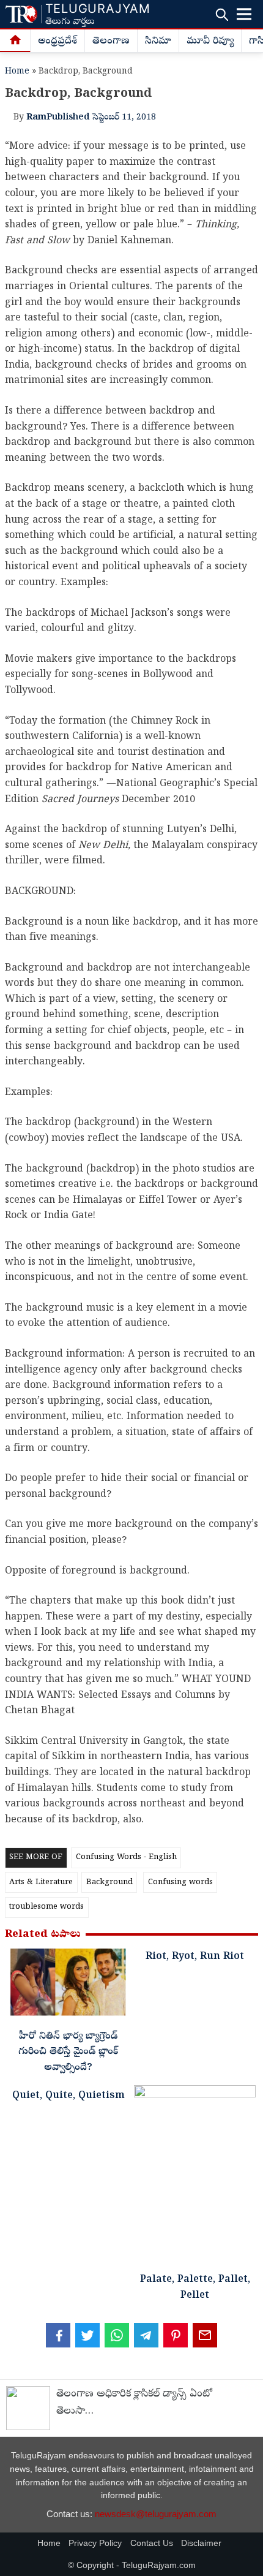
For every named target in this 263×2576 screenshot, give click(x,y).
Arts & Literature (41, 1883)
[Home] (15, 41)
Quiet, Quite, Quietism (69, 2096)
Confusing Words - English (126, 1858)
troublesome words (46, 1907)
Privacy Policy (95, 2543)
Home (17, 72)
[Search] (222, 14)
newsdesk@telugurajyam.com (156, 2514)
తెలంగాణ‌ (111, 42)
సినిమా (158, 42)
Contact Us (152, 2543)
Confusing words (180, 1883)
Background (109, 1883)
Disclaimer (201, 2543)
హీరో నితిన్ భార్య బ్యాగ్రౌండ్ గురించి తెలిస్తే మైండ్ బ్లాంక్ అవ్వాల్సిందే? (68, 2052)
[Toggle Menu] (244, 14)
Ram (36, 118)
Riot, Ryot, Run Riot (195, 1957)
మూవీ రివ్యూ (210, 42)
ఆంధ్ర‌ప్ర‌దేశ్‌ (57, 42)
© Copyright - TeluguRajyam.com (132, 2565)
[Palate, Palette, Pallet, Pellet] (195, 2177)
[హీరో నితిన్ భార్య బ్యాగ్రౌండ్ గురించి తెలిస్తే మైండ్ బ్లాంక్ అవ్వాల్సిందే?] (68, 1985)
